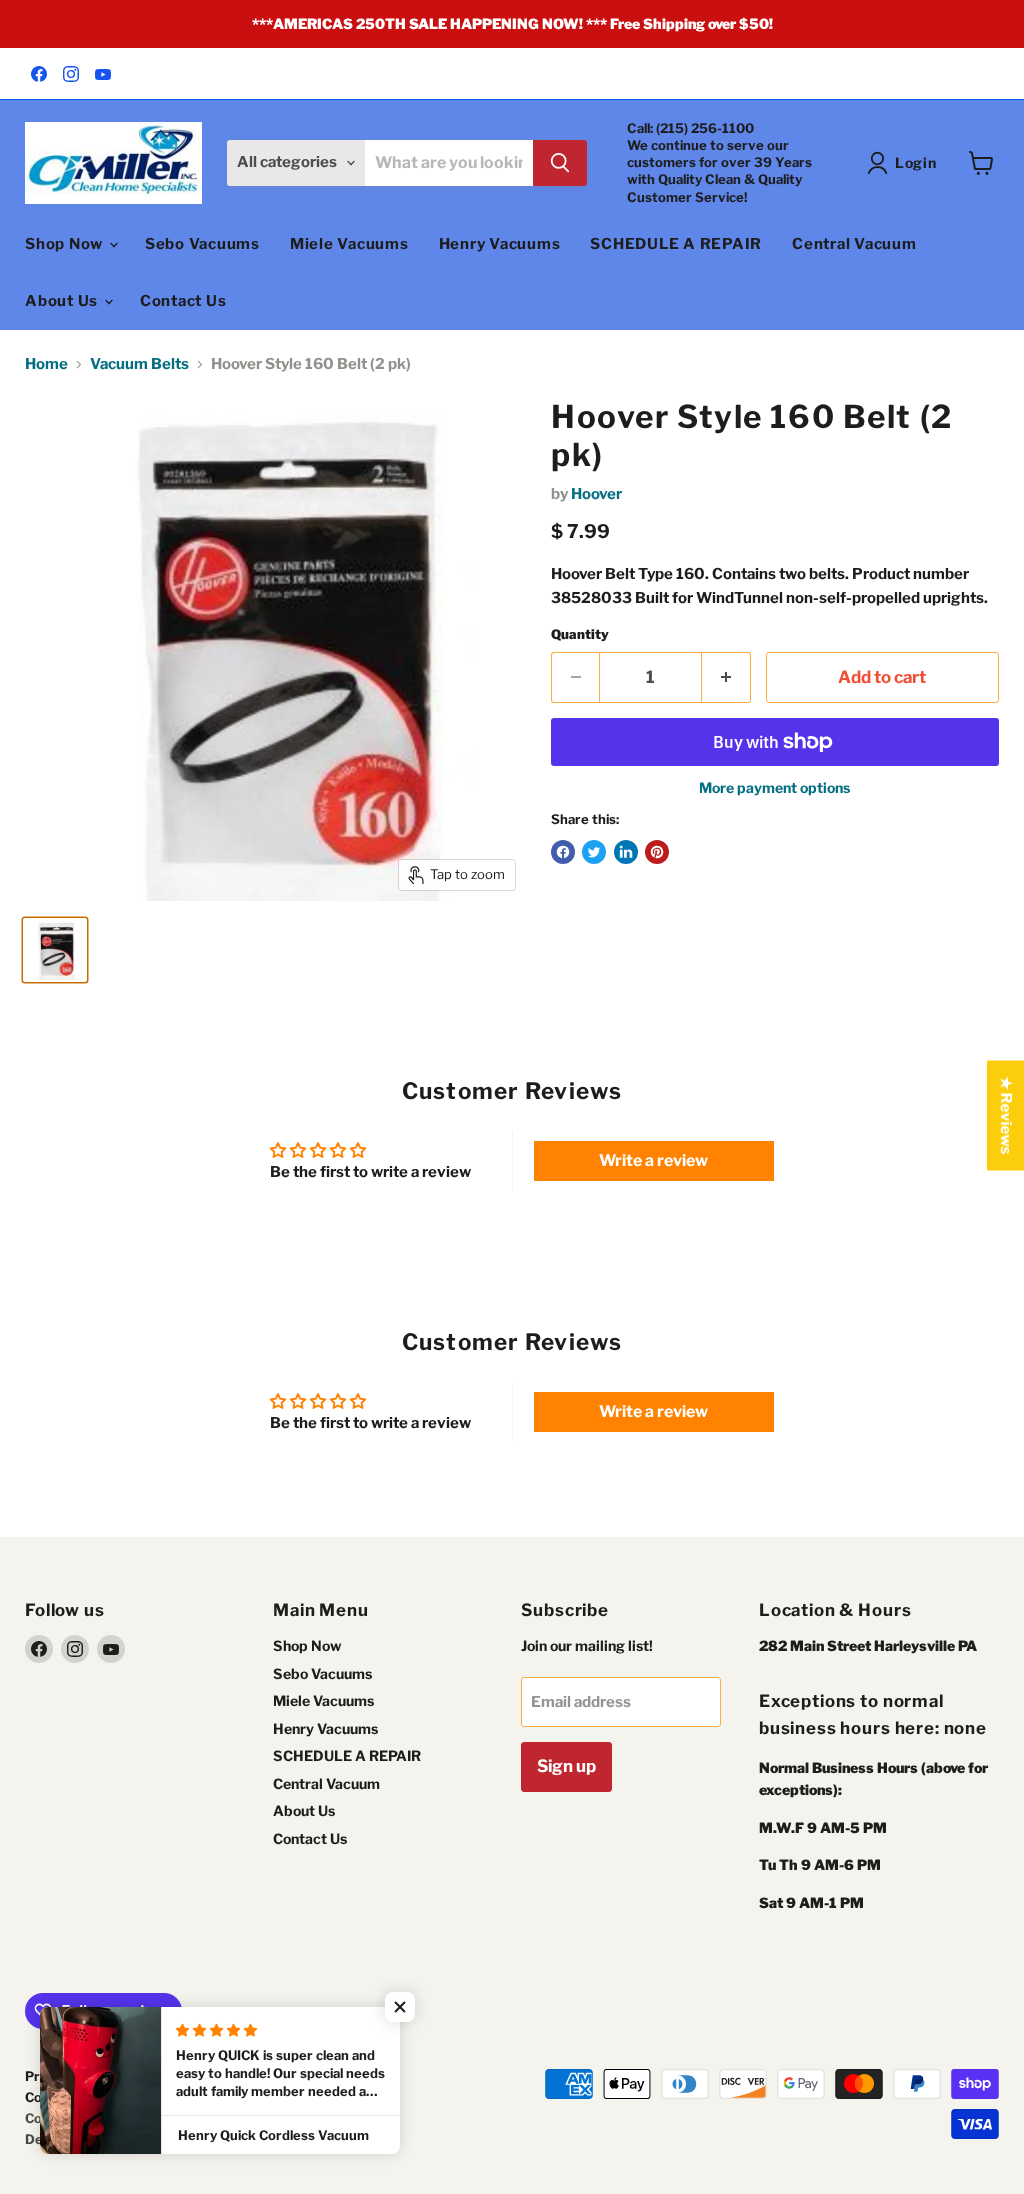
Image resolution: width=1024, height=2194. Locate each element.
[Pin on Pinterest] (657, 852)
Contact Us (183, 301)
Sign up (566, 1766)
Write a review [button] (653, 1160)
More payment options (774, 788)
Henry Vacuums (500, 244)
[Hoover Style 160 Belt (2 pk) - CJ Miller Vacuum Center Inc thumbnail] (55, 950)
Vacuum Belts (139, 364)
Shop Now (66, 244)
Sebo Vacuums (202, 244)
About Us (63, 301)
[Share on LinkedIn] (626, 852)
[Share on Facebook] (563, 852)
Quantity (580, 634)
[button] (400, 2007)
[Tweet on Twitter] (594, 852)
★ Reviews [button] (1006, 1116)
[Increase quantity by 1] (726, 677)
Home (46, 364)
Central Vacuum (854, 244)
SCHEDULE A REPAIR (676, 244)
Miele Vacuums (349, 244)
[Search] (560, 163)
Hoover (596, 494)
